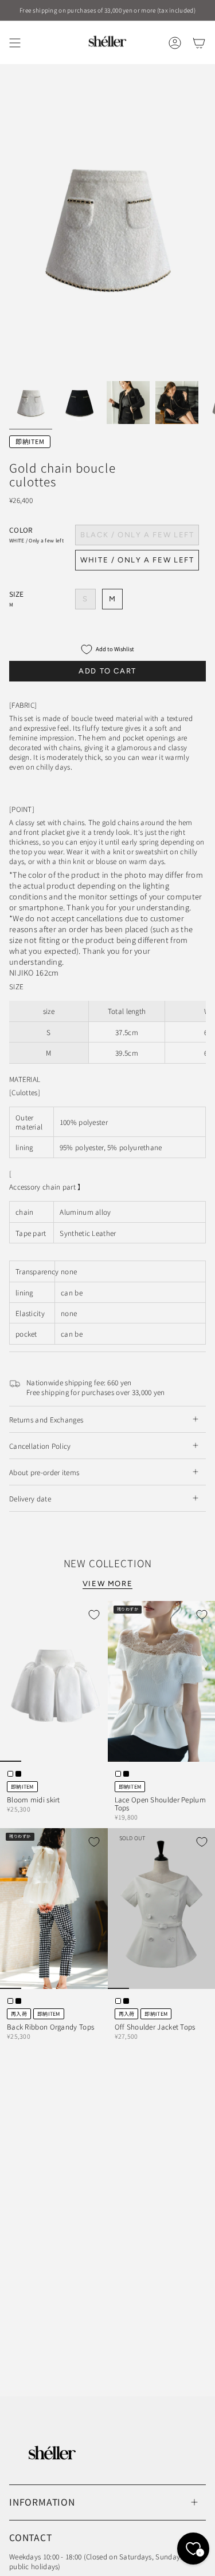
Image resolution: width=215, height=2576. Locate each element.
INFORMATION (42, 2502)
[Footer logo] (52, 2453)
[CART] (199, 43)
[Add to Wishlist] (94, 1615)
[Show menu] (15, 43)
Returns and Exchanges (46, 1419)
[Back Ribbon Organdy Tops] (54, 1909)
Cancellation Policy (40, 1446)
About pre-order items (44, 1472)
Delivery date (30, 1498)
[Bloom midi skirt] (54, 1681)
